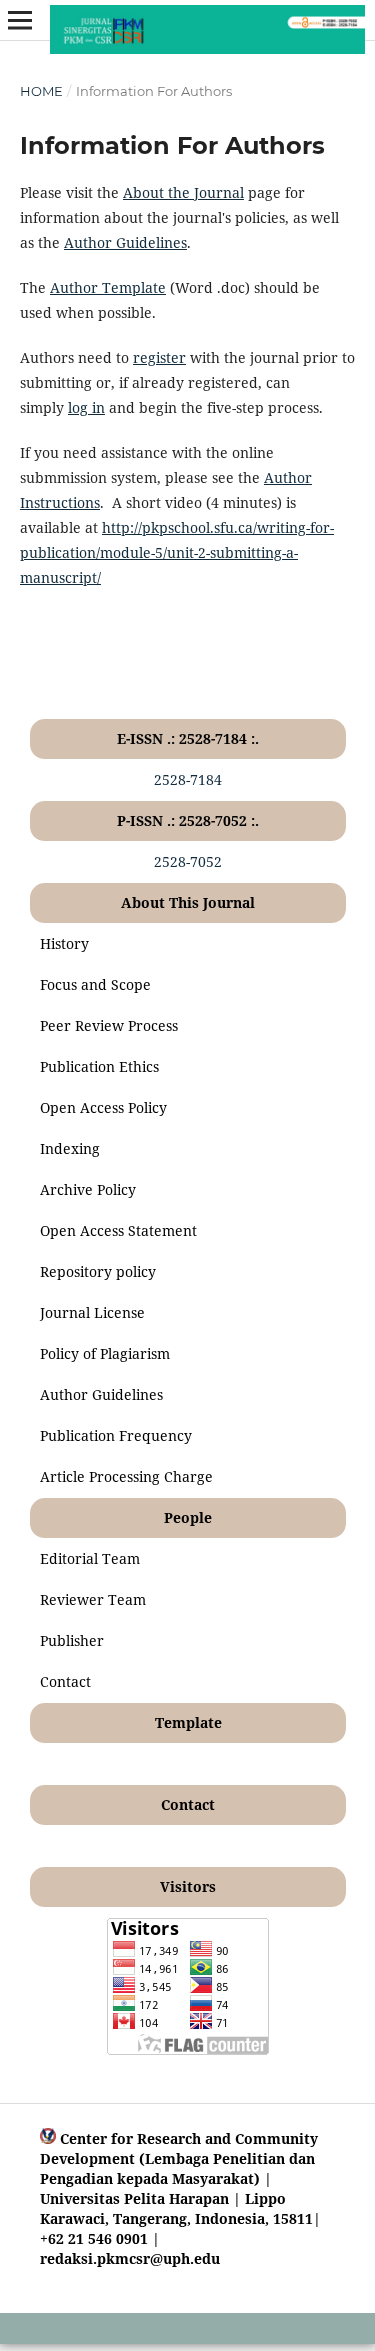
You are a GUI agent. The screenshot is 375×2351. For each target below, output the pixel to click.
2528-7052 (188, 861)
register (159, 357)
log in (86, 407)
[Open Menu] (20, 20)
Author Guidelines (125, 242)
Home (41, 91)
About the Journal (183, 192)
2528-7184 (188, 779)
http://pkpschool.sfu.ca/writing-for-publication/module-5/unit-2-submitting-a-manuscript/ (177, 552)
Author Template (108, 287)
